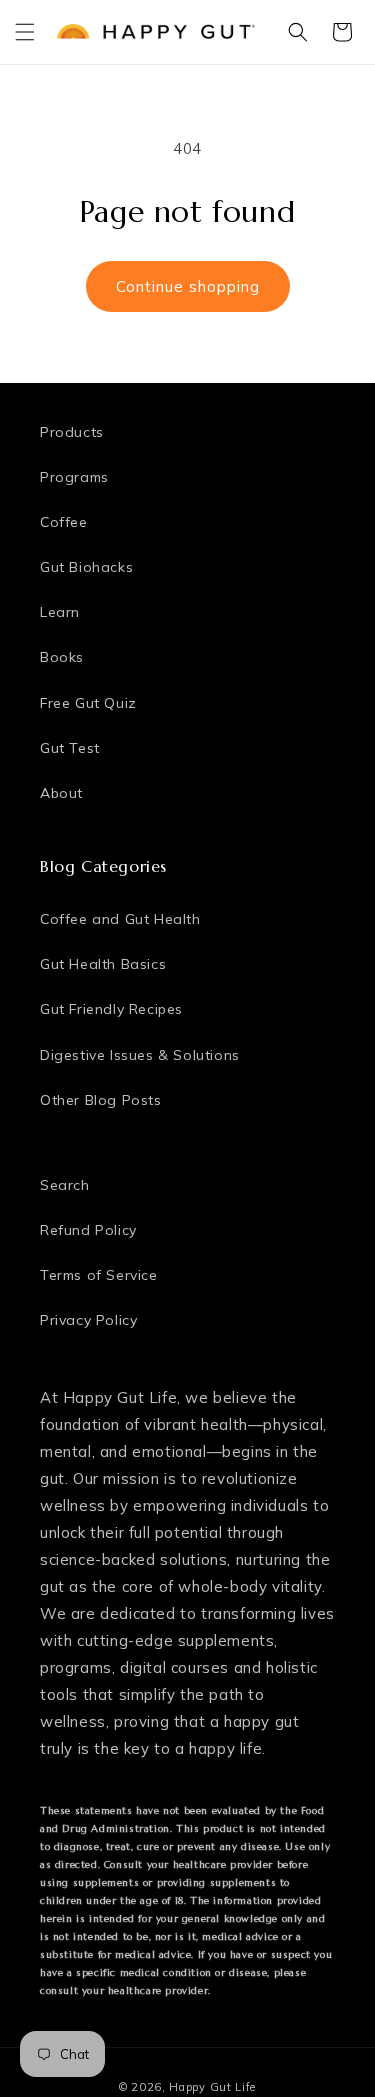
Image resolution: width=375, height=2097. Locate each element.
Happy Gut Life (212, 2087)
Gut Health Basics (103, 964)
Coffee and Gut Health (120, 919)
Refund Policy (88, 1230)
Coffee (64, 522)
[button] (25, 32)
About (61, 793)
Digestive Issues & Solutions (140, 1055)
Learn (60, 612)
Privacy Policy (88, 1320)
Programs (74, 477)
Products (72, 432)
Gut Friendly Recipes (111, 1009)
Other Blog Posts (101, 1100)
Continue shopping (188, 286)
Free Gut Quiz (88, 703)
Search (65, 1185)
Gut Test (70, 748)
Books (62, 657)
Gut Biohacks (86, 567)
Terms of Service (99, 1275)
